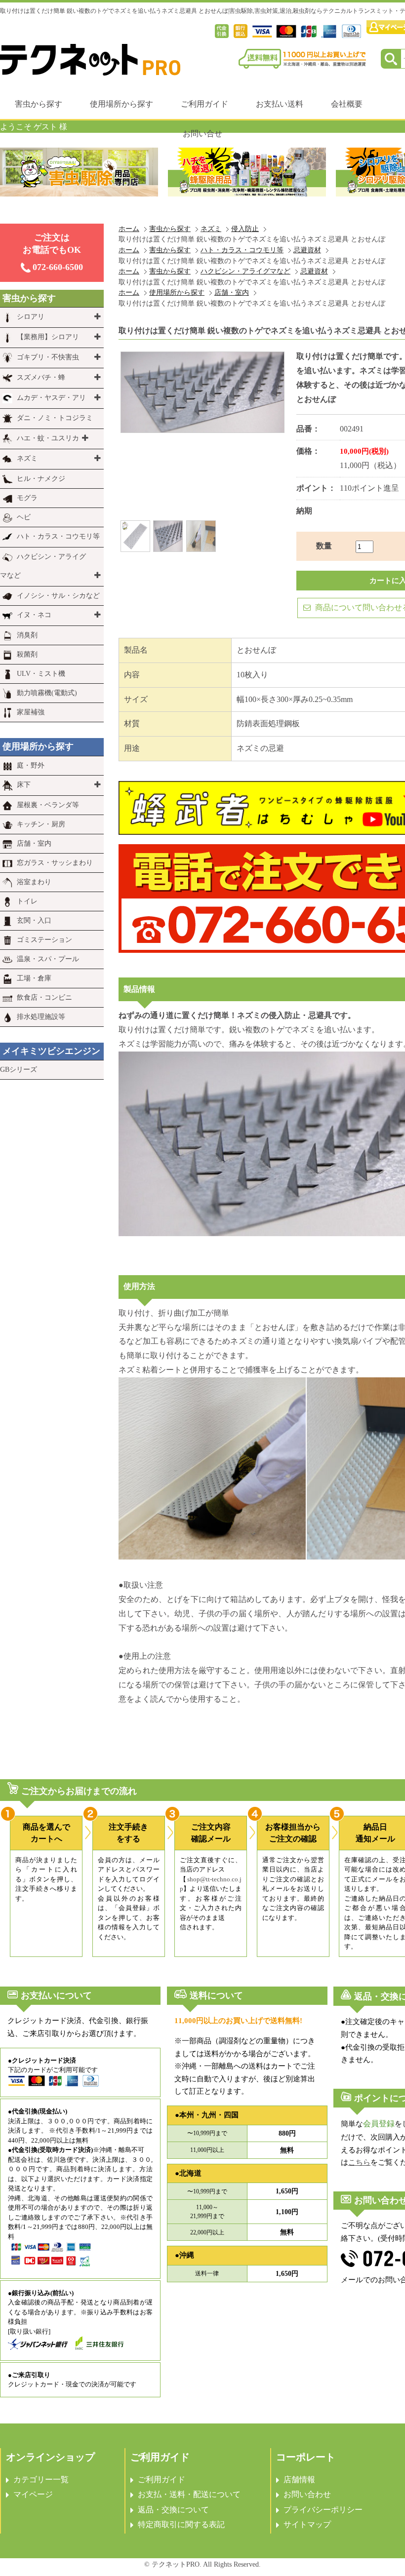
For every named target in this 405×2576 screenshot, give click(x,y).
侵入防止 (245, 229)
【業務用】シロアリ (48, 337)
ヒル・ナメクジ (41, 479)
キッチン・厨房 (41, 824)
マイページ (33, 2494)
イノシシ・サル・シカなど (58, 596)
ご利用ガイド (204, 104)
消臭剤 (27, 635)
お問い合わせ (307, 2494)
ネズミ (211, 229)
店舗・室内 (232, 292)
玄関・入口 (34, 920)
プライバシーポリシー (323, 2510)
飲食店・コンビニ (44, 997)
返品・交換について (173, 2510)
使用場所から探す (121, 104)
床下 (24, 785)
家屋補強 (31, 712)
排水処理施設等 (41, 1017)
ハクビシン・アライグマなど (245, 271)
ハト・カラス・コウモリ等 (242, 250)
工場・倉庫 (34, 978)
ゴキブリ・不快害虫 (48, 357)
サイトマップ (307, 2524)
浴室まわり (34, 882)
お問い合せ (202, 134)
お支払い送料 (280, 104)
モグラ (27, 498)
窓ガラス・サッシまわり (55, 863)
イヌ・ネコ (34, 615)
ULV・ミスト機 (41, 674)
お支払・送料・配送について (189, 2494)
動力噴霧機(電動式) (47, 693)
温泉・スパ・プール (48, 959)
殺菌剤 (27, 654)
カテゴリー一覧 (41, 2479)
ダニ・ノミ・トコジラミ (55, 418)
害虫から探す (39, 104)
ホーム (129, 229)
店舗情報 (299, 2479)
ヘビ (24, 517)
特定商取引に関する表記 (181, 2524)
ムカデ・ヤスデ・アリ (51, 398)
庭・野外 (31, 765)
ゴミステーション (44, 940)
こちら (359, 2162)
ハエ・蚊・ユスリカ (48, 438)
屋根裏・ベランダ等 (48, 805)
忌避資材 (307, 250)
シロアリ (31, 317)
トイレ (27, 901)
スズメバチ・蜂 (41, 377)
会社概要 (347, 104)
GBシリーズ (19, 1070)
